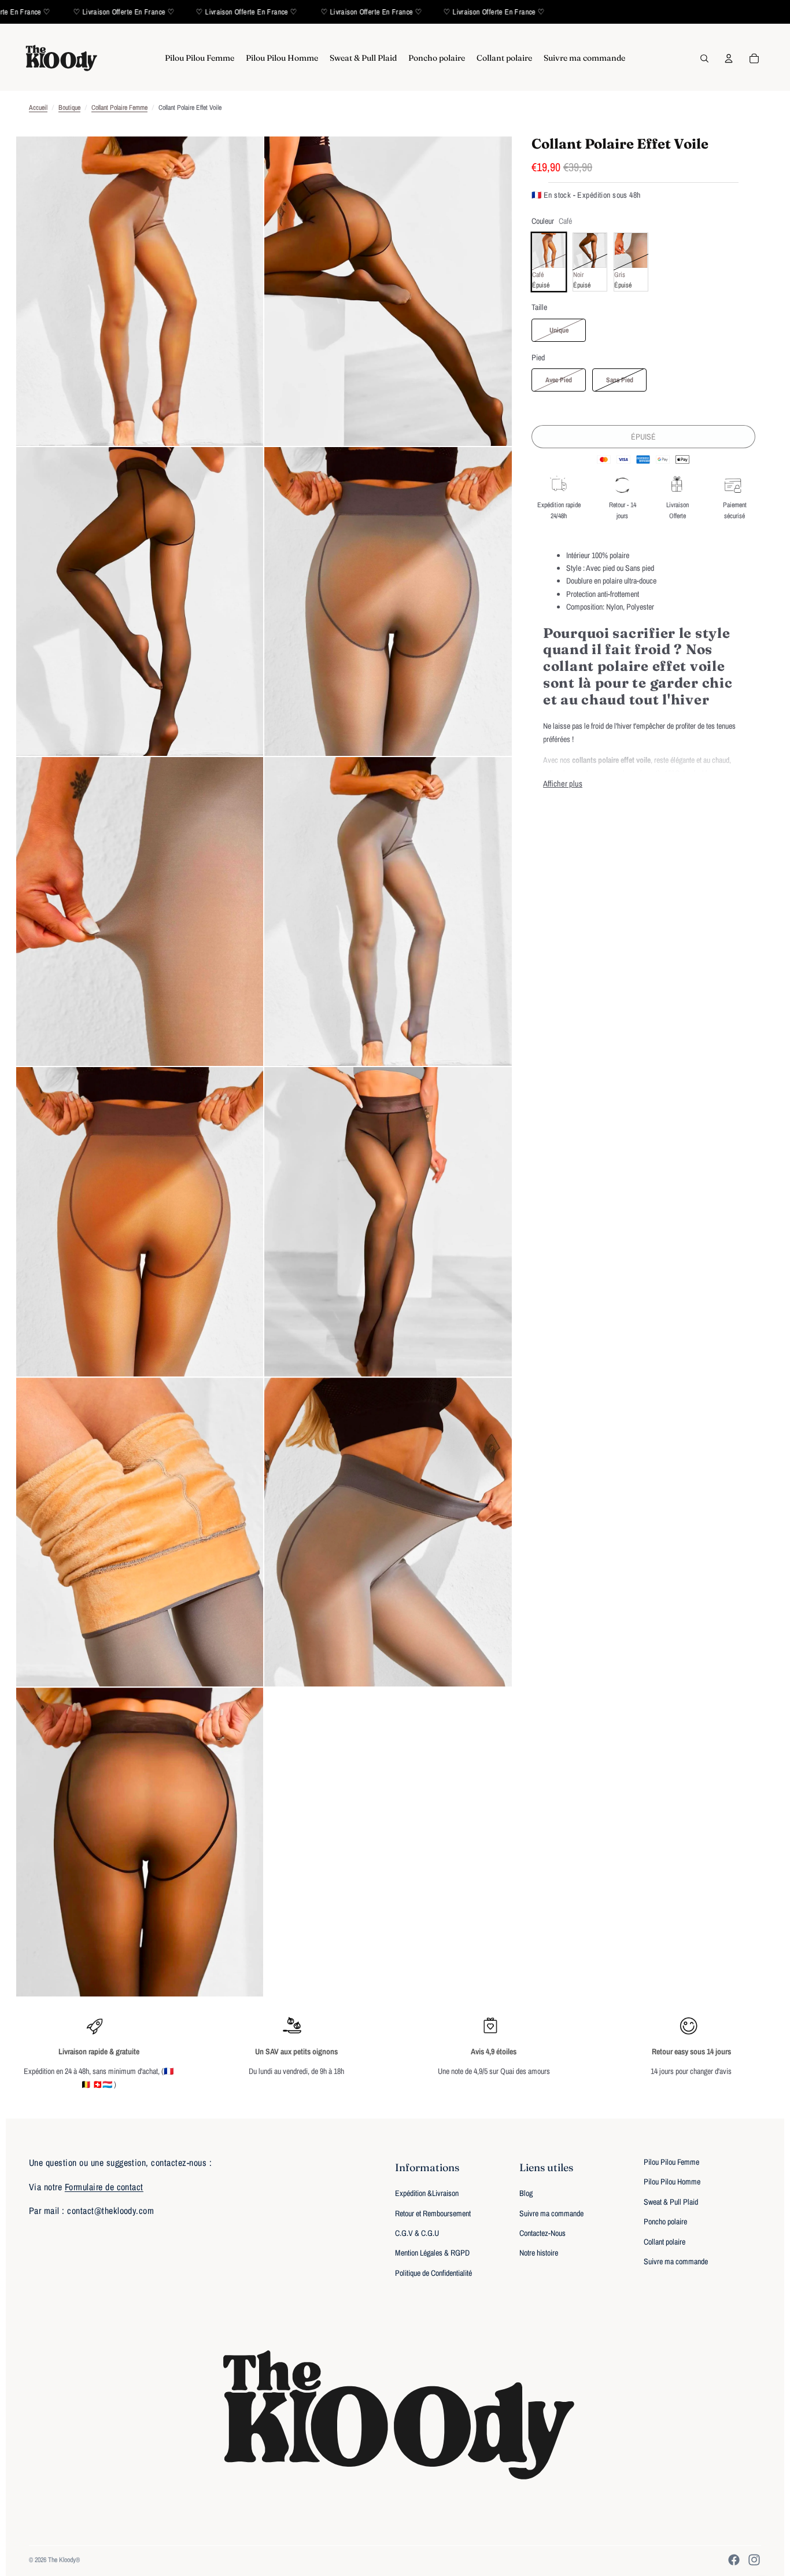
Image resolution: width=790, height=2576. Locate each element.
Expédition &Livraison (427, 2193)
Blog (526, 2193)
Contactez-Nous (542, 2233)
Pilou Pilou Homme (672, 2182)
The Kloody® (64, 2560)
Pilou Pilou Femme (671, 2162)
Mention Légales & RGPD (432, 2253)
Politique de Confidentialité (433, 2273)
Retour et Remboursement (433, 2213)
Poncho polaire (665, 2221)
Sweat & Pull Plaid (671, 2202)
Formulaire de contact (104, 2187)
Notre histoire (539, 2253)
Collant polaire (665, 2242)
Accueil (38, 108)
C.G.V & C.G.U (417, 2233)
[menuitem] (200, 58)
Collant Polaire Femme (119, 108)
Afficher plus (563, 783)
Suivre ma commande (551, 2213)
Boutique (69, 108)
